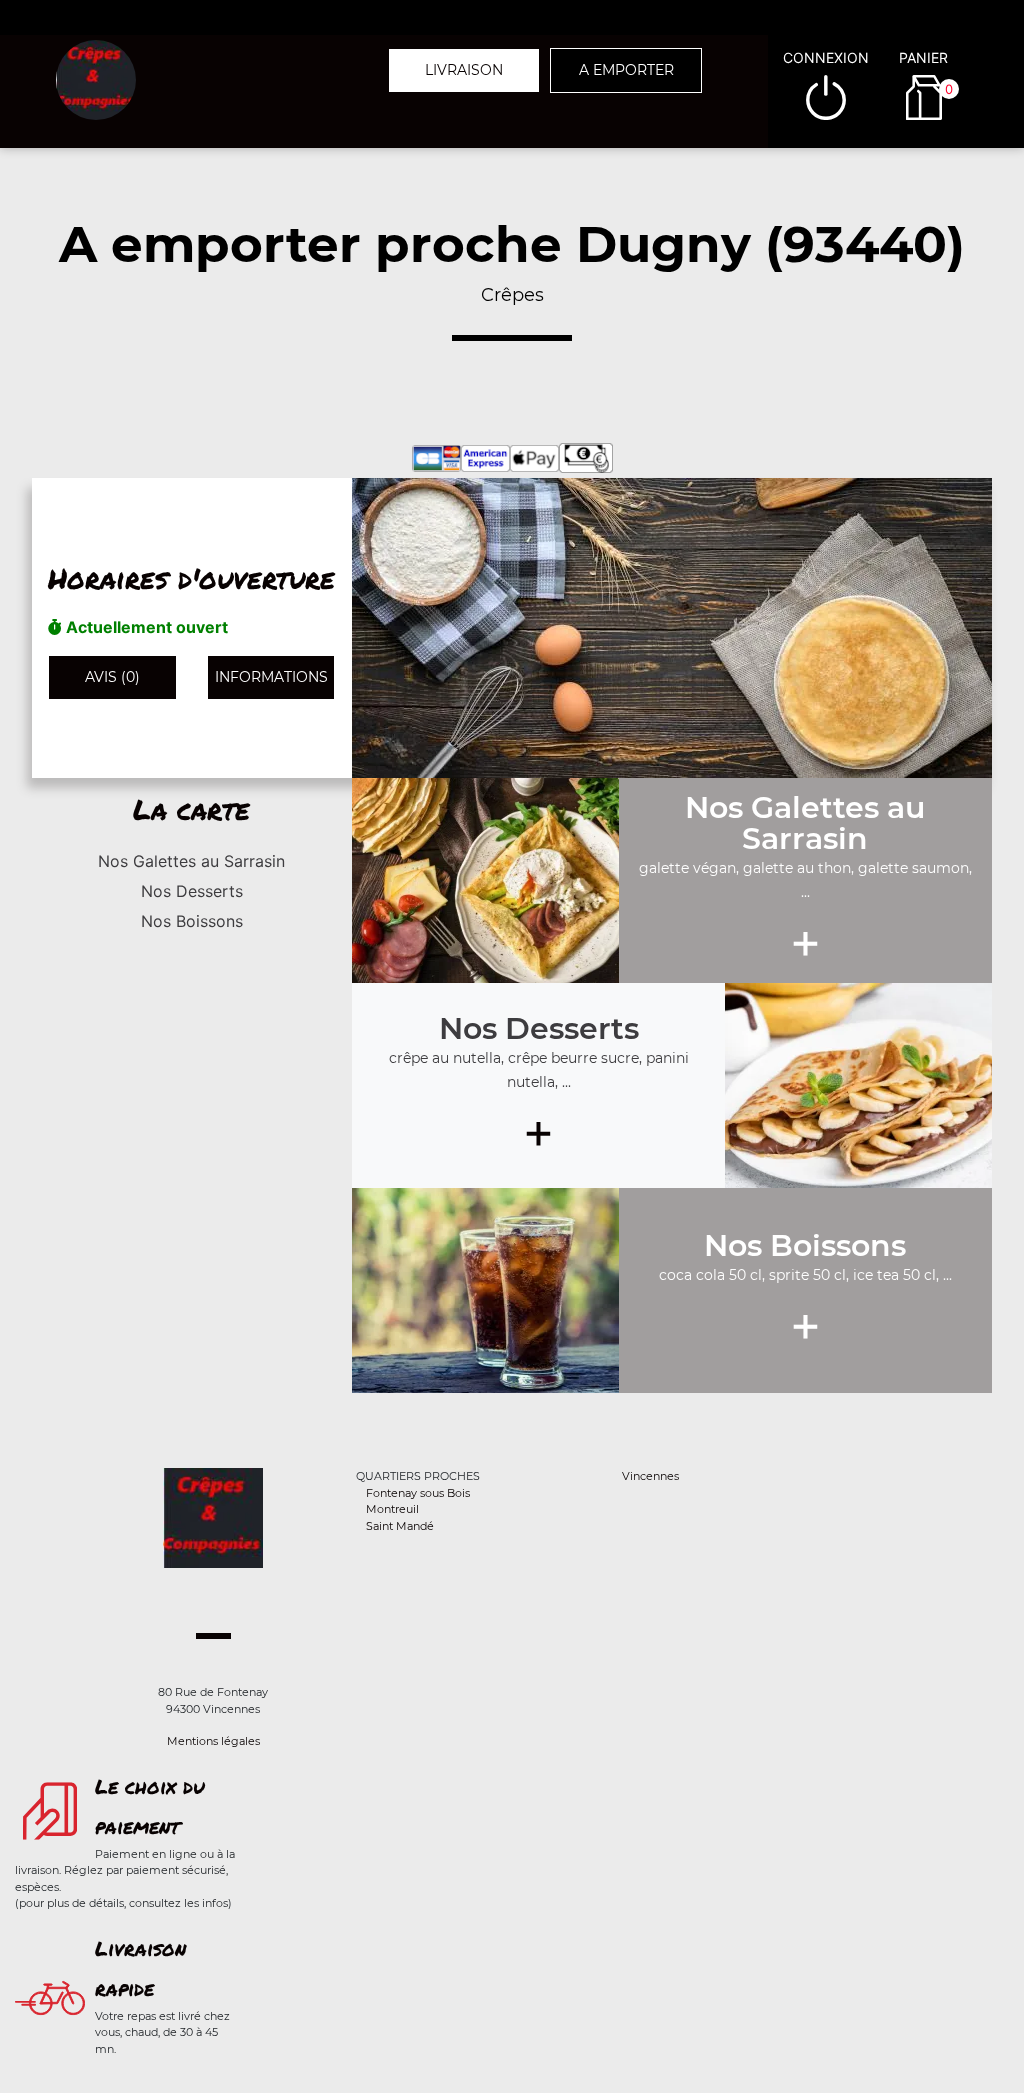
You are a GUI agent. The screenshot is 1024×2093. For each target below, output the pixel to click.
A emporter (626, 70)
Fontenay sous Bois (418, 1493)
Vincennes (650, 1476)
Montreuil (392, 1509)
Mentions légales (213, 1741)
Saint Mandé (400, 1526)
